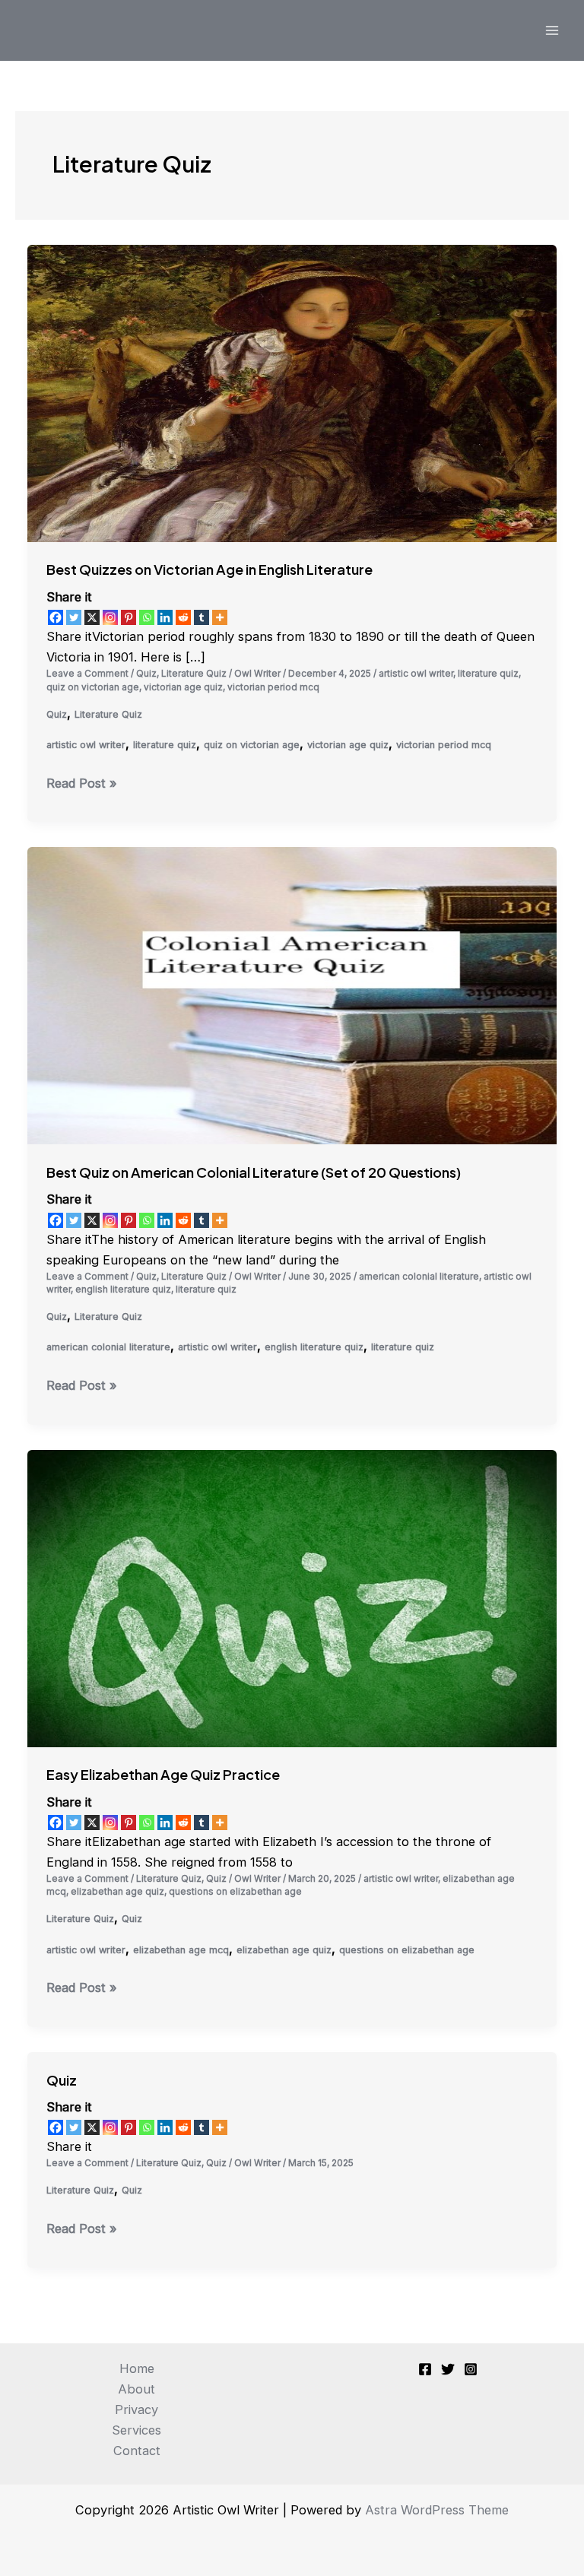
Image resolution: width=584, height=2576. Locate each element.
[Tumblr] (202, 617)
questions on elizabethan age (235, 1892)
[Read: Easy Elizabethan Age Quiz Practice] (292, 1597)
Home (137, 2368)
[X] (92, 617)
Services (136, 2430)
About (136, 2389)
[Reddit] (183, 617)
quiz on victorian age (93, 687)
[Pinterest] (129, 617)
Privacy (136, 2409)
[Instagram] (110, 617)
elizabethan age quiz (117, 1892)
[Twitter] (74, 617)
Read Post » (82, 784)
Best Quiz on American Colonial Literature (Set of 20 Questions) (254, 1172)
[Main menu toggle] (552, 31)
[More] (220, 617)
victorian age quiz (183, 687)
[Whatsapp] (147, 617)
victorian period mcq (273, 687)
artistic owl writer (416, 674)
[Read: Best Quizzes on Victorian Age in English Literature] (292, 392)
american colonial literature (419, 1277)
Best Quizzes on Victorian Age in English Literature (209, 569)
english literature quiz (123, 1290)
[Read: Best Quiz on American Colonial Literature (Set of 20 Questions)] (292, 995)
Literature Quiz (194, 674)
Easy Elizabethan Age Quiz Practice (163, 1774)
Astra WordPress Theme (437, 2510)
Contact (137, 2451)
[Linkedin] (165, 617)
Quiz (146, 674)
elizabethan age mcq (181, 1950)
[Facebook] (56, 617)
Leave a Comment (87, 674)
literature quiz (488, 674)
